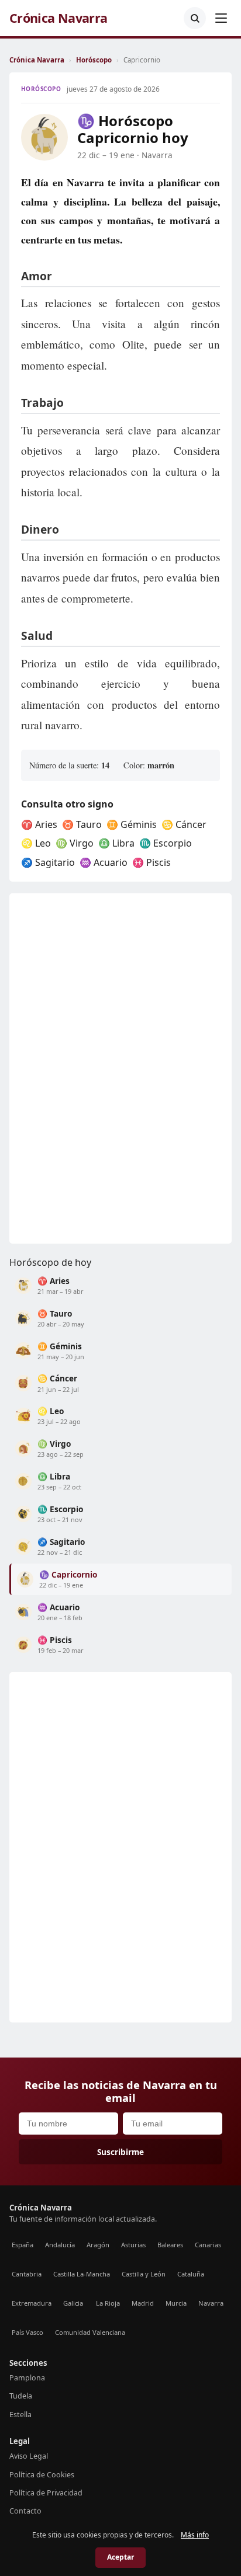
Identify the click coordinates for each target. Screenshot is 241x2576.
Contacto (25, 2511)
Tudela (21, 2396)
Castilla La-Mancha (82, 2274)
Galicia (73, 2303)
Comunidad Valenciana (90, 2332)
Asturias (133, 2245)
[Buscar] (195, 18)
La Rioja (108, 2303)
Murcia (176, 2303)
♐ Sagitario (48, 862)
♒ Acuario (104, 862)
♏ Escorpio (166, 843)
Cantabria (27, 2274)
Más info (195, 2535)
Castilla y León (144, 2274)
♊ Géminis (132, 824)
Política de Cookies (42, 2475)
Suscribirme (120, 2152)
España (23, 2245)
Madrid (143, 2303)
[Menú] (221, 18)
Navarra (211, 2303)
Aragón (98, 2245)
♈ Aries (39, 824)
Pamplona (27, 2378)
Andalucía (60, 2245)
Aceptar (120, 2557)
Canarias (208, 2245)
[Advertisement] (97, 1068)
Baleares (170, 2245)
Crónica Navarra (58, 18)
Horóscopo (94, 60)
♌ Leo (36, 843)
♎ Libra (116, 843)
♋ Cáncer (184, 824)
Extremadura (32, 2303)
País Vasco (27, 2332)
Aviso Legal (29, 2456)
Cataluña (191, 2274)
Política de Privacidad (46, 2493)
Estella (20, 2415)
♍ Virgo (75, 843)
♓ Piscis (152, 862)
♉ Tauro (82, 824)
